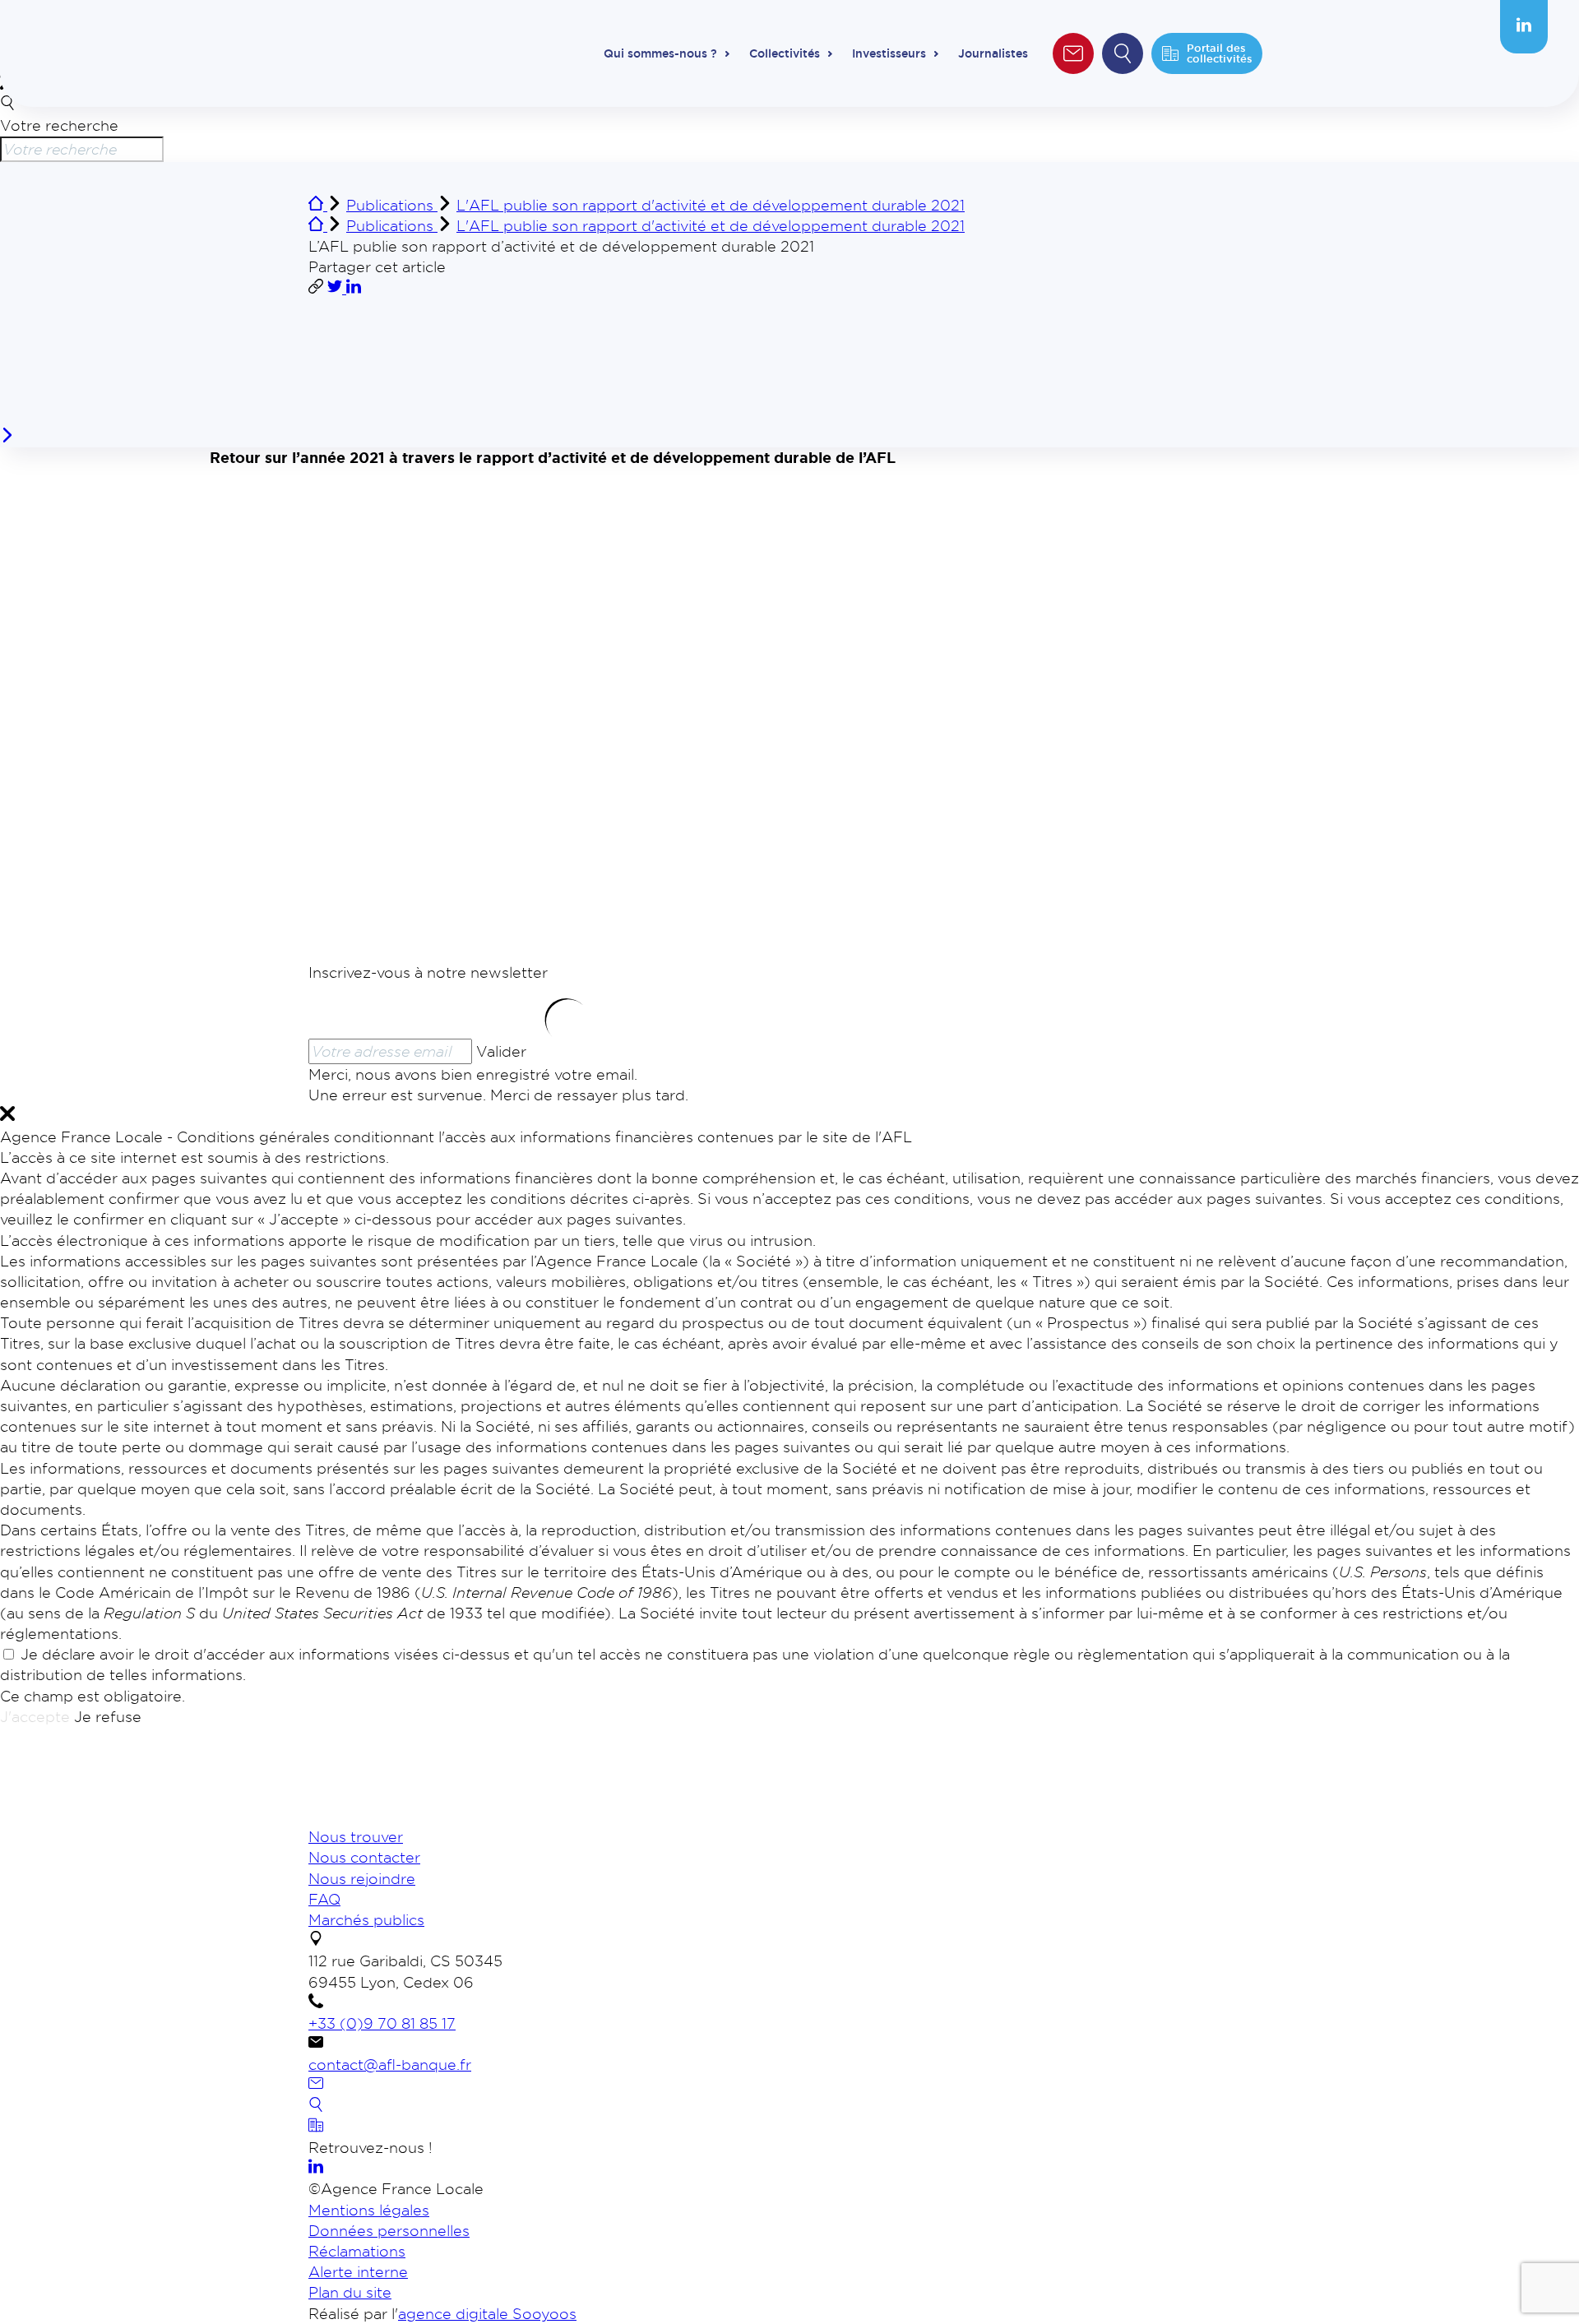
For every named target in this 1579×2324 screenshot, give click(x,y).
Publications (392, 205)
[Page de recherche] (316, 2106)
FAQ (324, 1899)
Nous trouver (356, 1836)
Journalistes (993, 53)
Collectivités (785, 53)
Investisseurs (889, 53)
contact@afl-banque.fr (390, 2064)
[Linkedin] (1524, 26)
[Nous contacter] (316, 2085)
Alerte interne (358, 2271)
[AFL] (395, 1816)
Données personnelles (389, 2230)
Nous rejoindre (362, 1878)
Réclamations (357, 2251)
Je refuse (108, 1716)
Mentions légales (369, 2210)
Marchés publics (366, 1919)
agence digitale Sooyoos (487, 2313)
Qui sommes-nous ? (660, 53)
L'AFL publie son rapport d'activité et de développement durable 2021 (711, 205)
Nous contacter (364, 1857)
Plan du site (350, 2292)
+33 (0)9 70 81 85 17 (382, 2023)
